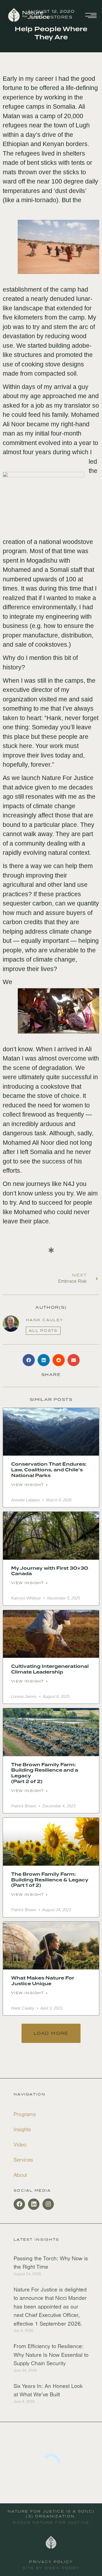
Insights (22, 2130)
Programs (25, 2114)
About (20, 2175)
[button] (29, 1360)
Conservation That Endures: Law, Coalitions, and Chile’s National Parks (49, 1470)
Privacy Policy (51, 2562)
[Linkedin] (34, 2204)
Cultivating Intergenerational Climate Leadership (50, 1669)
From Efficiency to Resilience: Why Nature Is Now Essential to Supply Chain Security (51, 2355)
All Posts (43, 1331)
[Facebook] (19, 2204)
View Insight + (30, 1485)
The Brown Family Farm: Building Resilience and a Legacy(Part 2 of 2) (45, 1773)
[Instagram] (48, 2204)
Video (20, 2145)
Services (23, 2160)
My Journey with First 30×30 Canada (50, 1571)
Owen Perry (62, 2568)
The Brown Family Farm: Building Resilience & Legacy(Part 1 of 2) (50, 1880)
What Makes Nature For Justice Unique (43, 1981)
